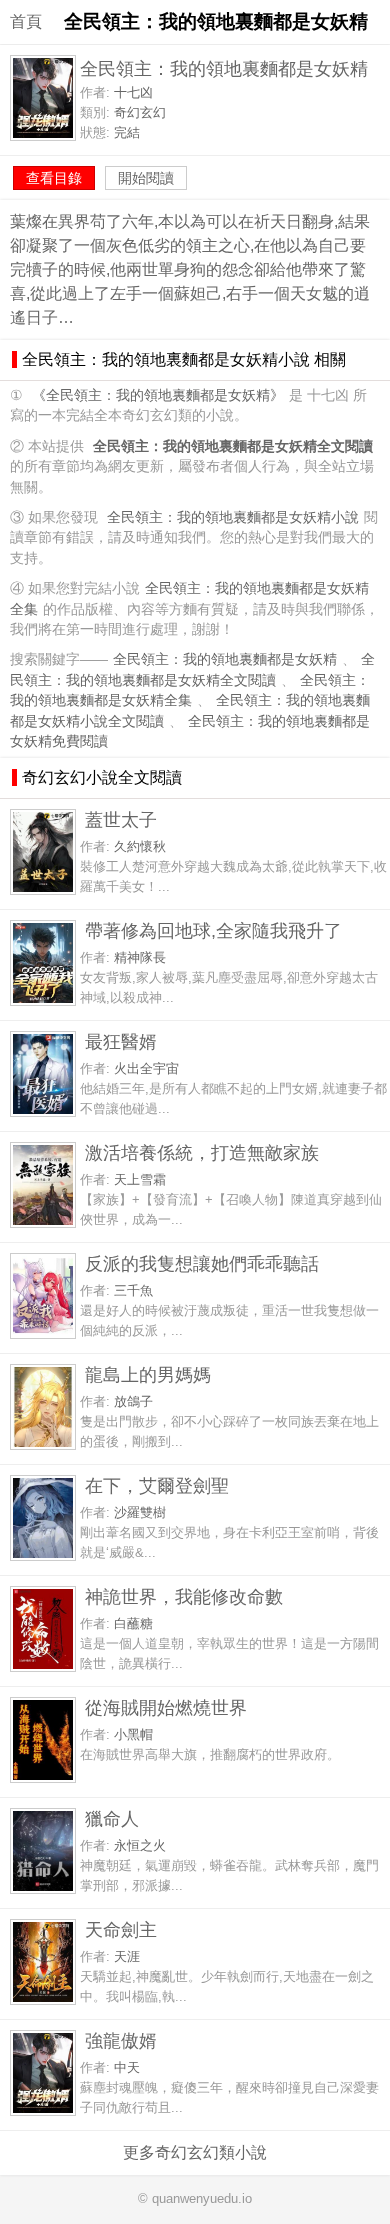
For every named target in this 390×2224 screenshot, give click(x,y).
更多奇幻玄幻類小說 (195, 2152)
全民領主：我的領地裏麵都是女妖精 (225, 659)
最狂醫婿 (121, 1041)
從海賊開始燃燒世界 (166, 1707)
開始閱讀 (146, 178)
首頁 (26, 21)
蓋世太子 (121, 819)
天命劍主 (121, 1929)
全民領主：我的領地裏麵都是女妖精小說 (233, 517)
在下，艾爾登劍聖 (157, 1485)
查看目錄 (54, 178)
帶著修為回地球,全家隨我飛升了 (213, 930)
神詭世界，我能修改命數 (184, 1596)
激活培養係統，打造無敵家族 (202, 1152)
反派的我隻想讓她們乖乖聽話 (202, 1263)
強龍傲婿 (121, 2040)
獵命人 (112, 1818)
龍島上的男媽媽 (148, 1374)
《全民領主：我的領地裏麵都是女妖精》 (158, 395)
